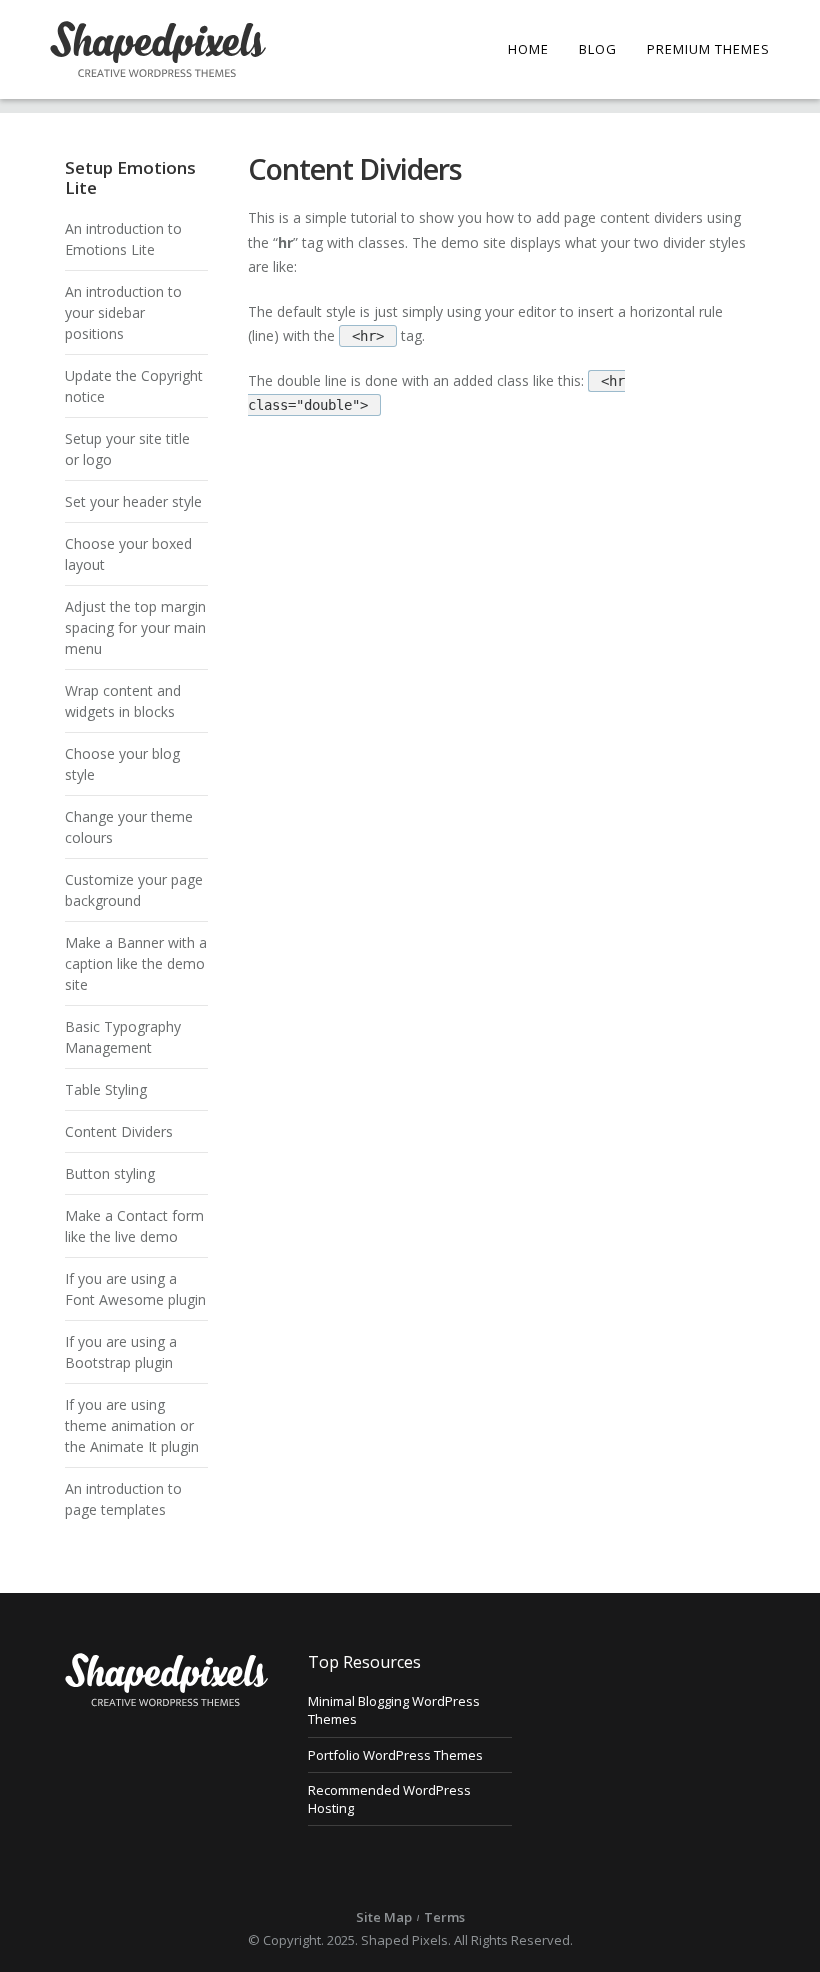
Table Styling (106, 1089)
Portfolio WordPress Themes (395, 1755)
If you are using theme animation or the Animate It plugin (132, 1425)
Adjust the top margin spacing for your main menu (135, 627)
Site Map (384, 1917)
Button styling (110, 1173)
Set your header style (133, 501)
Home (528, 49)
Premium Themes (708, 49)
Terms (444, 1917)
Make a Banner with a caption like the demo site (136, 963)
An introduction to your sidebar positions (123, 312)
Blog (598, 49)
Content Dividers (119, 1131)
